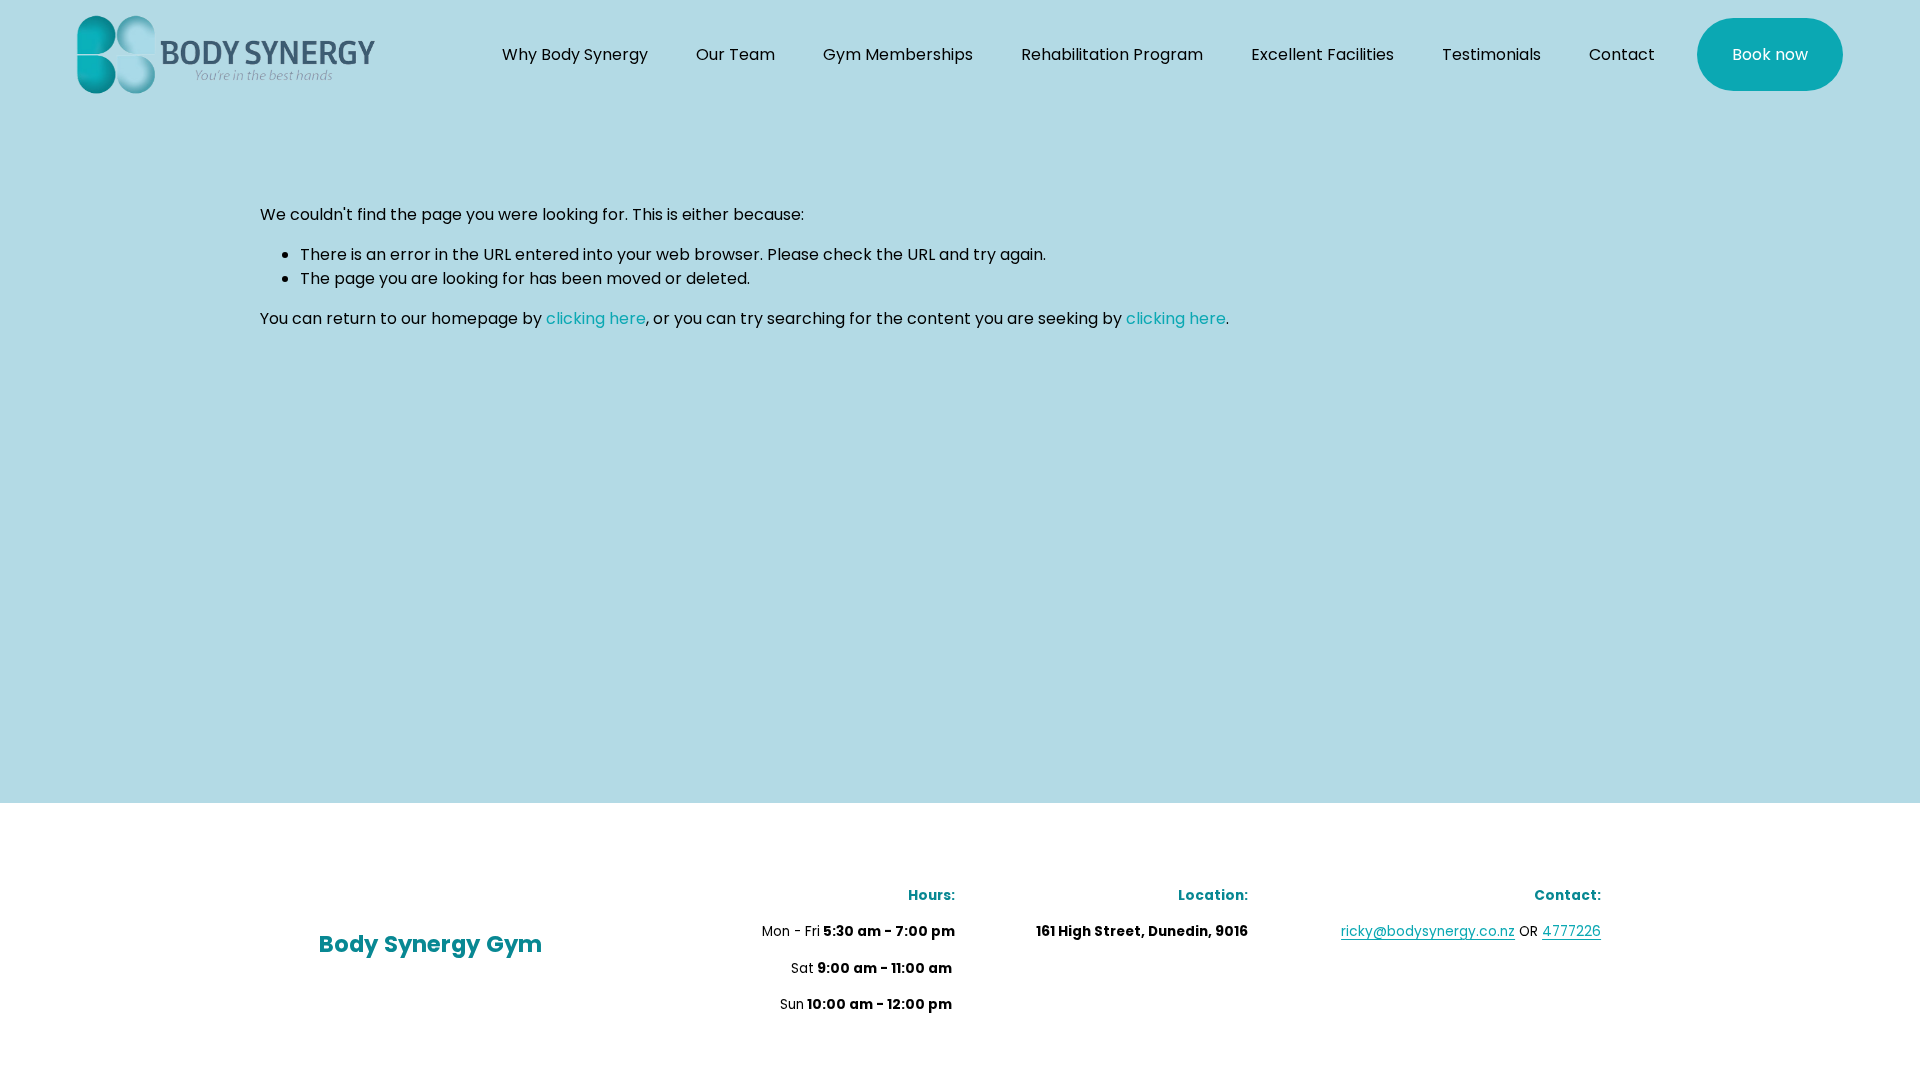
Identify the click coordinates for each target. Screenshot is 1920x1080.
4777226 (1571, 931)
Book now (1770, 54)
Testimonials (1491, 54)
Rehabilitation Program (1112, 54)
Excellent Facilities (1322, 54)
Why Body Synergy (575, 54)
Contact (1622, 54)
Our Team (735, 54)
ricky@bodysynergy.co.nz (1428, 931)
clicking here (596, 318)
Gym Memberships (898, 54)
